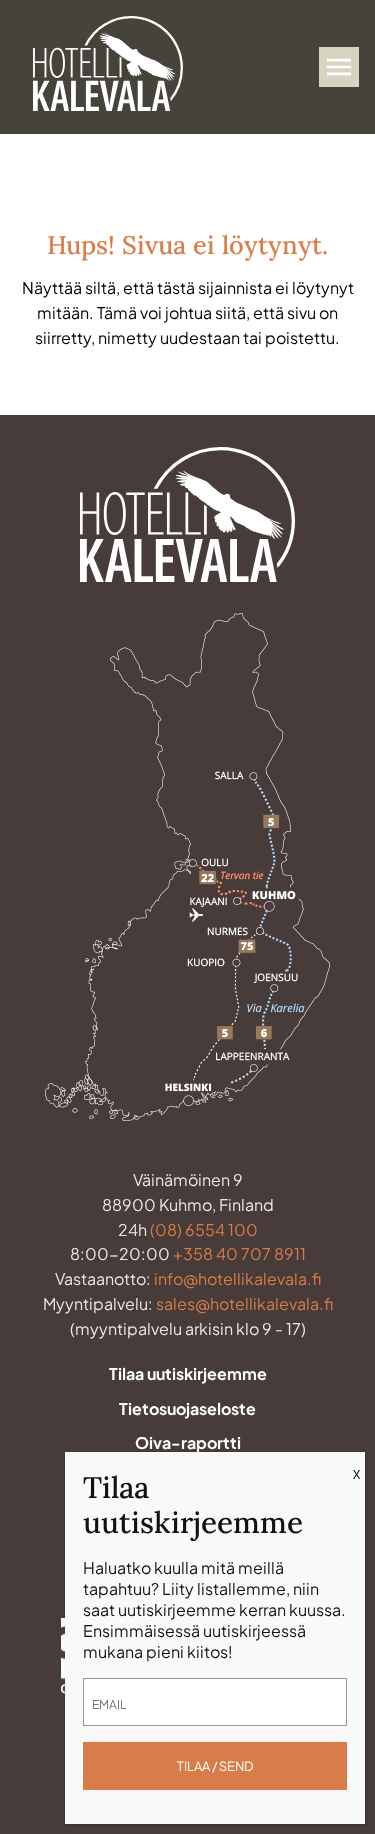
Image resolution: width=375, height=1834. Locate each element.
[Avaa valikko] (339, 67)
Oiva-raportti (188, 1442)
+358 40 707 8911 (239, 1253)
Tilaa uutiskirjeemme (188, 1373)
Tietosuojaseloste (187, 1408)
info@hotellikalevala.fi (237, 1278)
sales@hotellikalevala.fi (244, 1303)
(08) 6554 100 (204, 1229)
